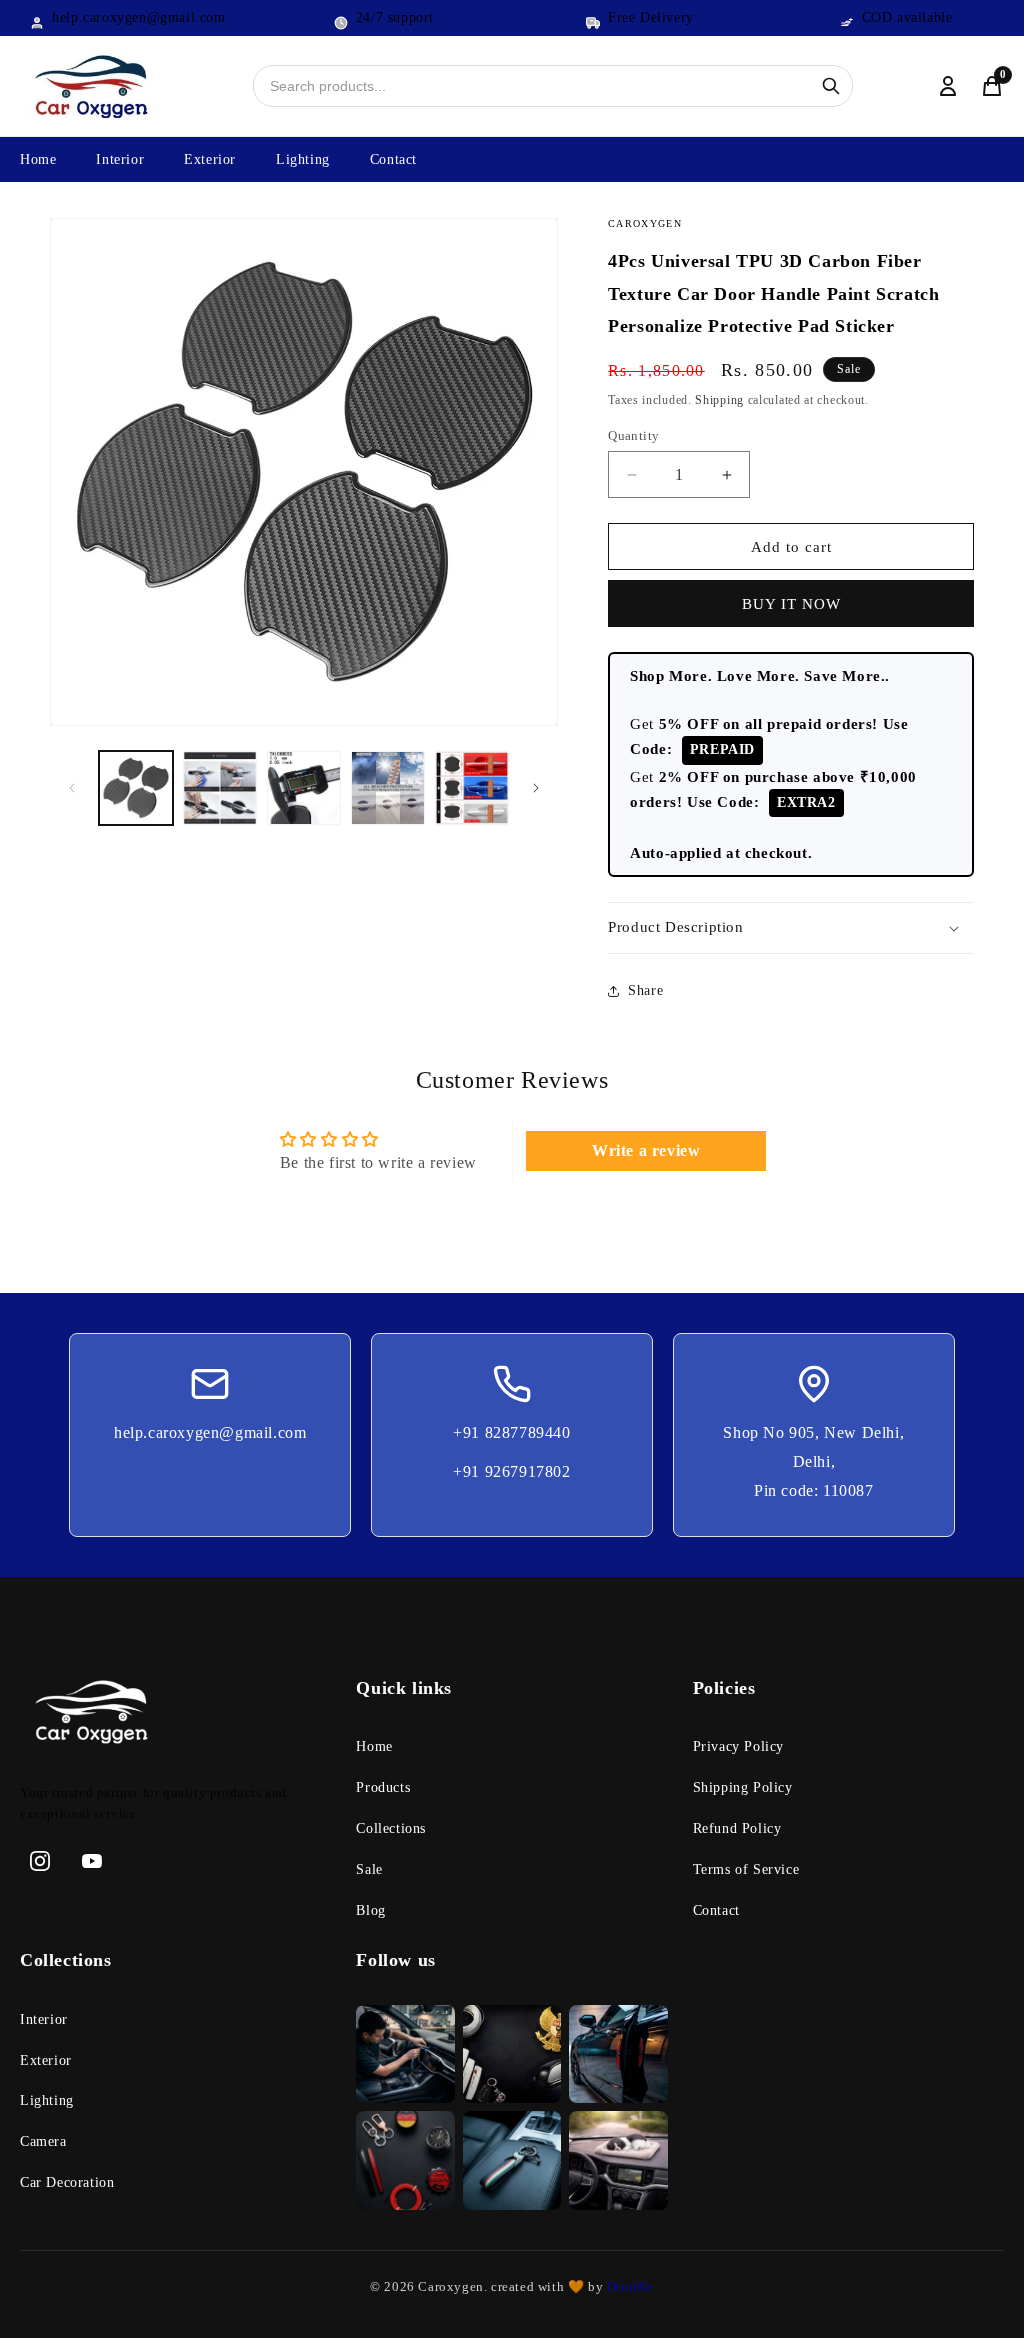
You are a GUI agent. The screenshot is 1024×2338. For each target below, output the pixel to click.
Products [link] (383, 1787)
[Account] (948, 86)
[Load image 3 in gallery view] (304, 788)
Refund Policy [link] (737, 1828)
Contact (393, 159)
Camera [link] (43, 2141)
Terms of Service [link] (746, 1869)
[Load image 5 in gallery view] (472, 788)
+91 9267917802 (511, 1471)
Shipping (719, 400)
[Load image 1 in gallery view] (136, 788)
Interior (120, 159)
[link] (175, 1716)
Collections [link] (391, 1828)
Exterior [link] (46, 2060)
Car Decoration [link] (67, 2182)
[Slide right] (536, 788)
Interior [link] (44, 2019)
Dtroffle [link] (628, 2286)
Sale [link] (369, 1869)
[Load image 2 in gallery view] (220, 788)
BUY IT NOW (791, 604)
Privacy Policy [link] (738, 1746)
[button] (791, 928)
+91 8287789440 (511, 1432)
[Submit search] (831, 86)
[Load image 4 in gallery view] (388, 788)
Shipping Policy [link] (743, 1787)
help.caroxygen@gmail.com (210, 1432)
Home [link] (374, 1746)
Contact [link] (716, 1910)
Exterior (210, 159)
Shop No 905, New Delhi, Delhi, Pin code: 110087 (813, 1461)
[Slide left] (72, 788)
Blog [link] (370, 1910)
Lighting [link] (47, 2100)
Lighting (303, 159)
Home (38, 159)
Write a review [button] (646, 1150)
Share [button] (645, 990)
